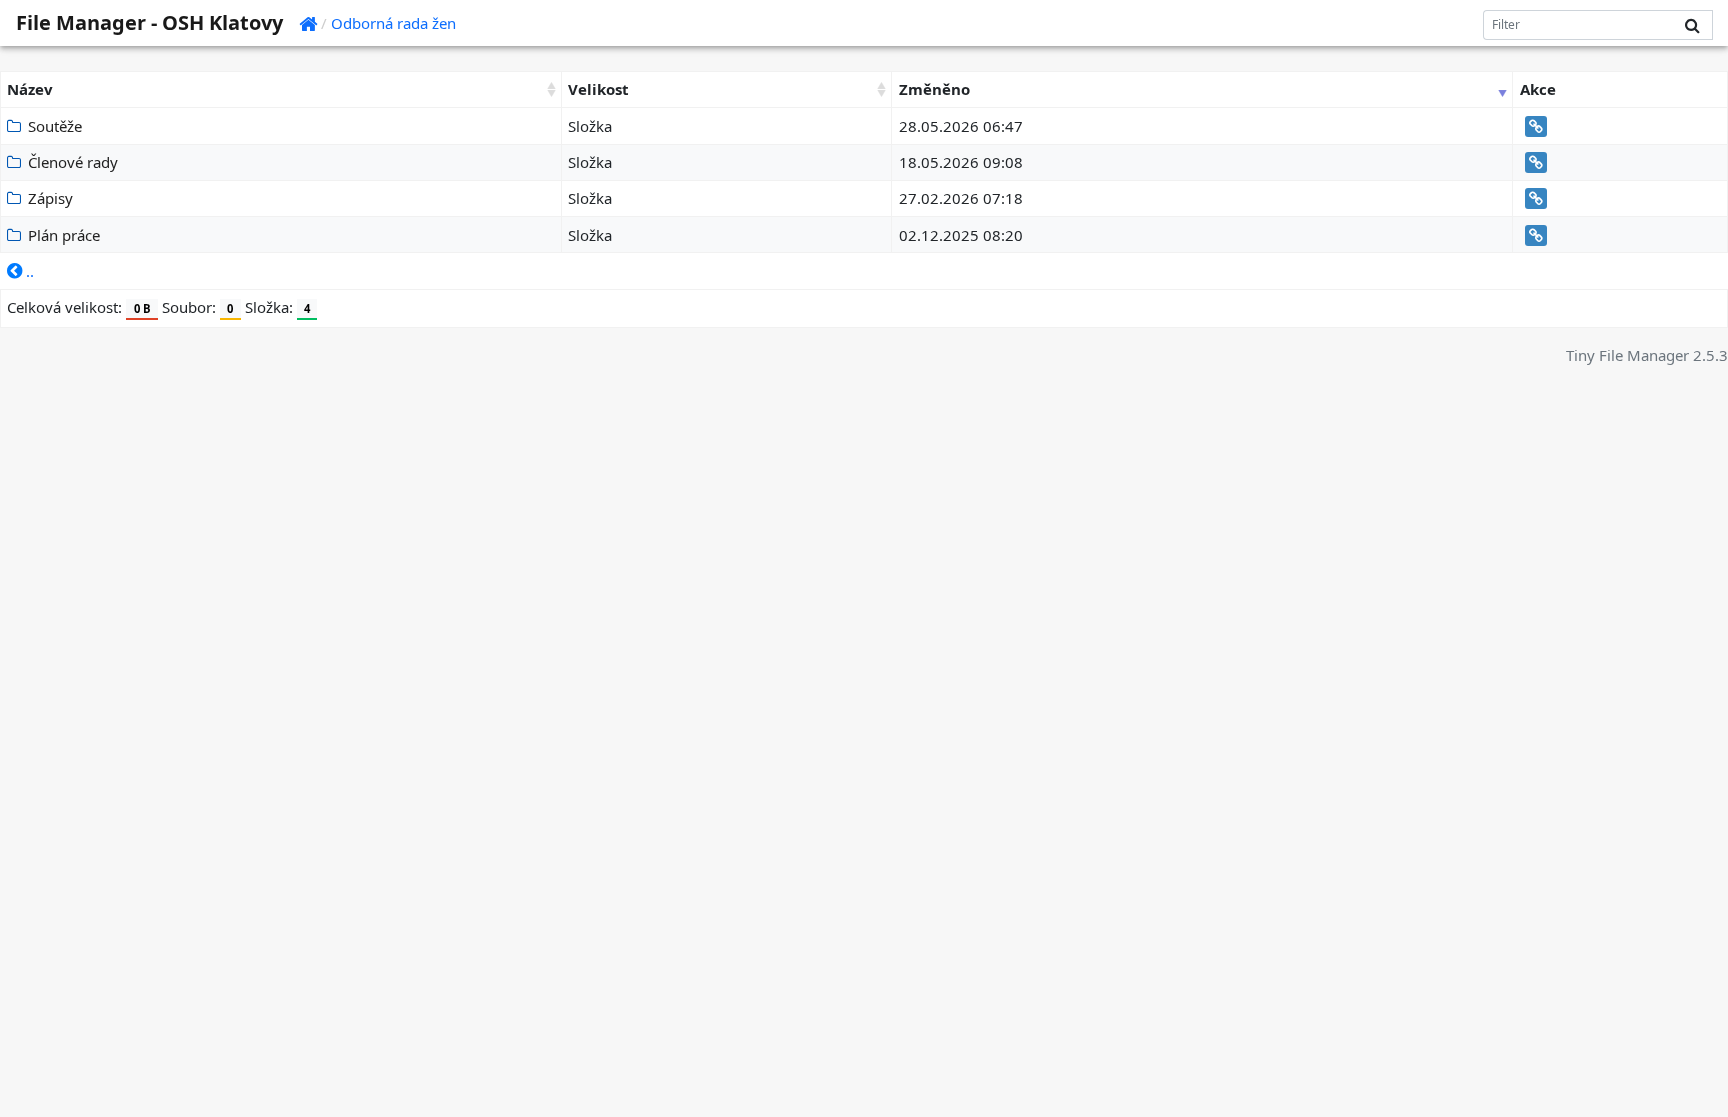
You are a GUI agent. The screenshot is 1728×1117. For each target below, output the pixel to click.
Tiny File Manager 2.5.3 (1647, 355)
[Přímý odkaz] (1533, 126)
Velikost (598, 89)
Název (30, 89)
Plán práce (62, 235)
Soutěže (53, 126)
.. (28, 271)
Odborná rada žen (393, 23)
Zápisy (48, 198)
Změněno (934, 89)
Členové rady (71, 162)
